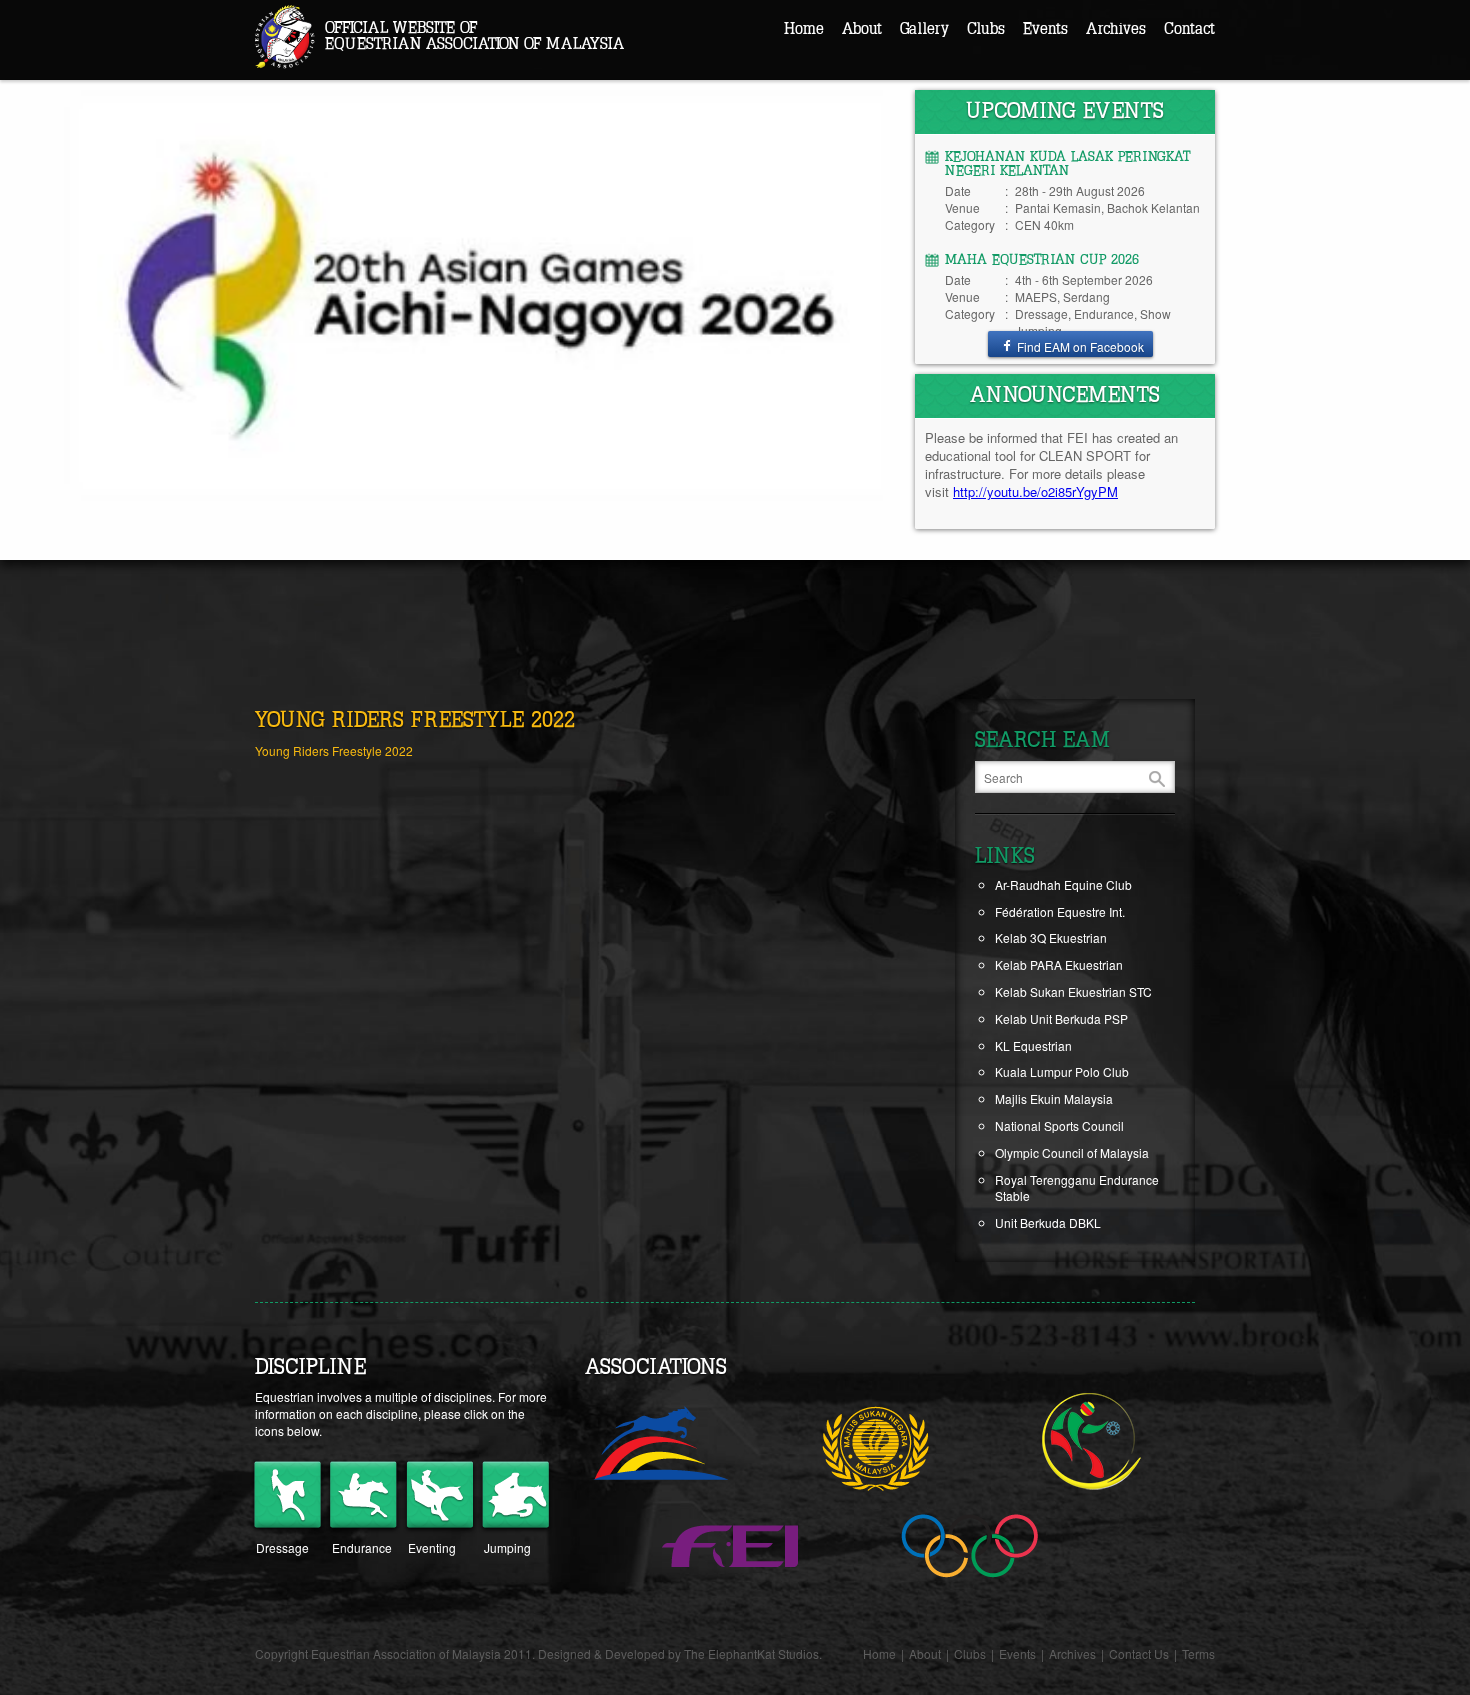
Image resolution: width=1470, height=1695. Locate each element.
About (862, 29)
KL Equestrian (1033, 1045)
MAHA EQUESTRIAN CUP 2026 (1042, 260)
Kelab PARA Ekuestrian (1059, 964)
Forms (879, 130)
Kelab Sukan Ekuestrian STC (1073, 991)
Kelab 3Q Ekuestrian (1051, 937)
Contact (1189, 29)
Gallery (924, 29)
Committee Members (918, 66)
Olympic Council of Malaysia (1072, 1152)
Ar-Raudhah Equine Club (1063, 884)
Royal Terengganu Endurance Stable (1077, 1188)
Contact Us (1139, 1653)
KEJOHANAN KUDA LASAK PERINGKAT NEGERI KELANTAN (1067, 164)
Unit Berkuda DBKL (1048, 1222)
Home (804, 29)
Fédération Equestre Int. (1060, 911)
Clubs (986, 29)
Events (1045, 29)
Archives (1116, 29)
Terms (1198, 1653)
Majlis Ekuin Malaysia (1054, 1098)
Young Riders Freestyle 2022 (334, 750)
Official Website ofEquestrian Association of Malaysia (474, 36)
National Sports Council (1059, 1125)
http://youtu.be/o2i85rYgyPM (1035, 491)
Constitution (894, 98)
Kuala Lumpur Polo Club (1062, 1071)
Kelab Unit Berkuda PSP (1061, 1018)
